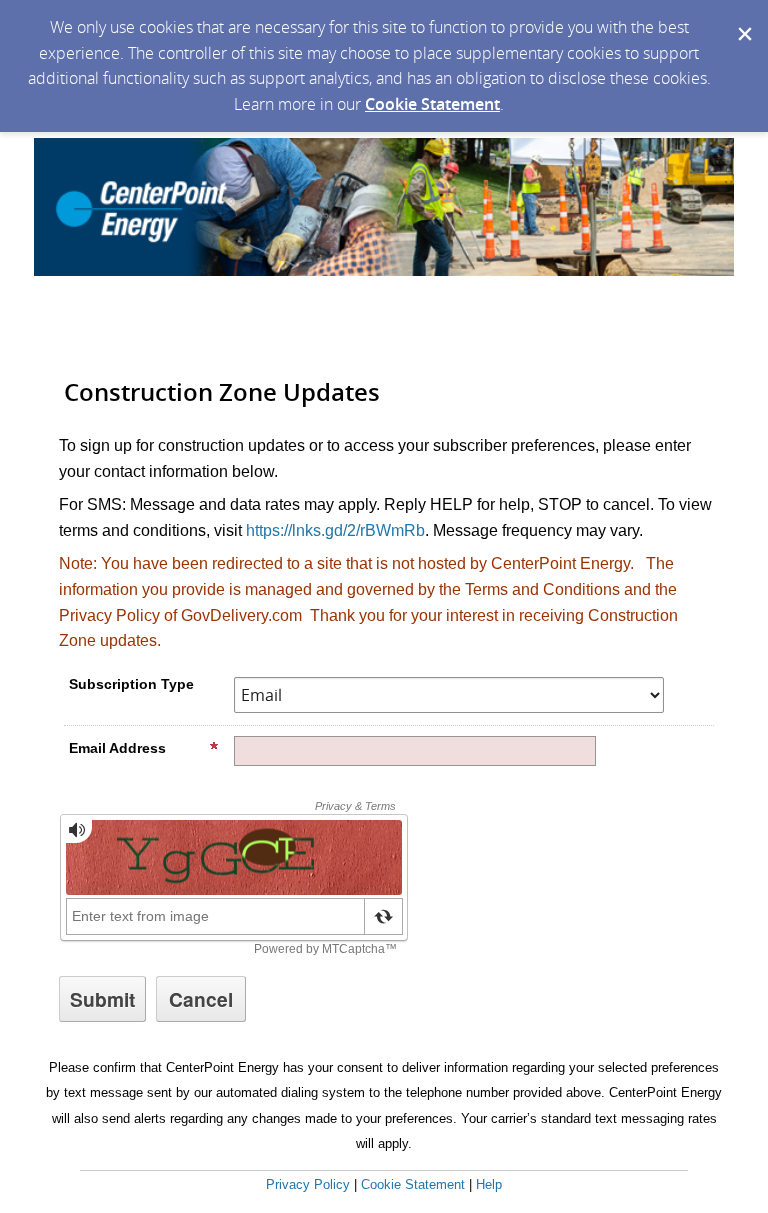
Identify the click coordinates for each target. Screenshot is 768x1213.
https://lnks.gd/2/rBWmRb (335, 530)
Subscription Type (131, 684)
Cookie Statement (432, 104)
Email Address (117, 748)
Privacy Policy (308, 1184)
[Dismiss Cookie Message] (743, 19)
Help (489, 1184)
